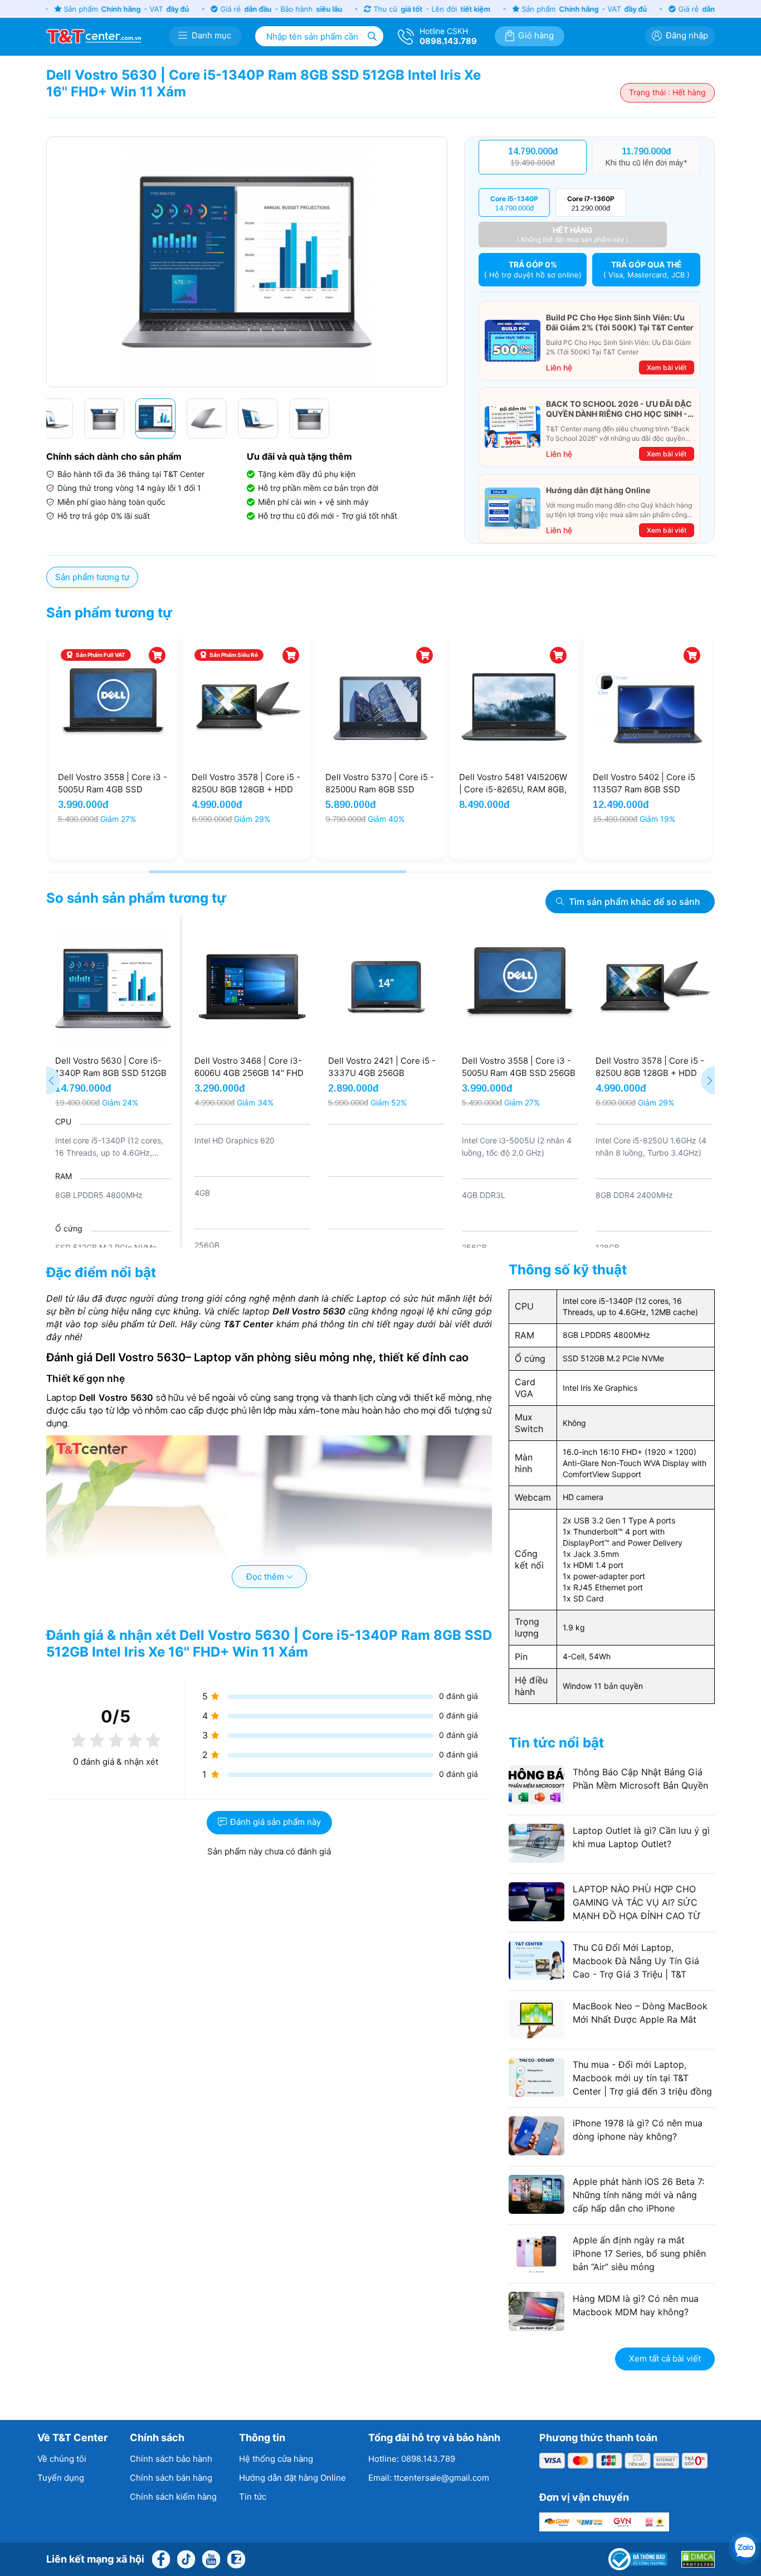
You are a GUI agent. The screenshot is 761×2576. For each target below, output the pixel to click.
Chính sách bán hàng (171, 2478)
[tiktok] (186, 2558)
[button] (440, 262)
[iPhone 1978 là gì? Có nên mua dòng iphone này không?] (612, 2152)
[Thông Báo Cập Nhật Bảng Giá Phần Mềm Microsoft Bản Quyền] (612, 1801)
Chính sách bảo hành (171, 2459)
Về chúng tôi (62, 2459)
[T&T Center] (94, 35)
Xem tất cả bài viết (665, 2358)
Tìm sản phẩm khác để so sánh (635, 902)
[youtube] (211, 2558)
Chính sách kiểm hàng (173, 2497)
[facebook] (161, 2558)
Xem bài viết (667, 367)
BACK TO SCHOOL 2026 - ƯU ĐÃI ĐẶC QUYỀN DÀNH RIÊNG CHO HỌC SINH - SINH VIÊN (619, 409)
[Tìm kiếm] (372, 36)
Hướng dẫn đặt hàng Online (598, 490)
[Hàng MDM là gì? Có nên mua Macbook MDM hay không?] (612, 2327)
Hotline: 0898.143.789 (412, 2459)
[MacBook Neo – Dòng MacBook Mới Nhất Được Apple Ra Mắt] (612, 2035)
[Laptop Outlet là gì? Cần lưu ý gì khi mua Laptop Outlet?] (612, 1859)
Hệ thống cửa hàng (276, 2459)
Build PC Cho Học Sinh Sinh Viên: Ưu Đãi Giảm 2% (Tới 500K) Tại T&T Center (620, 322)
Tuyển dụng (61, 2478)
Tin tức (253, 2497)
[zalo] (236, 2558)
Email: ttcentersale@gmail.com (429, 2478)
